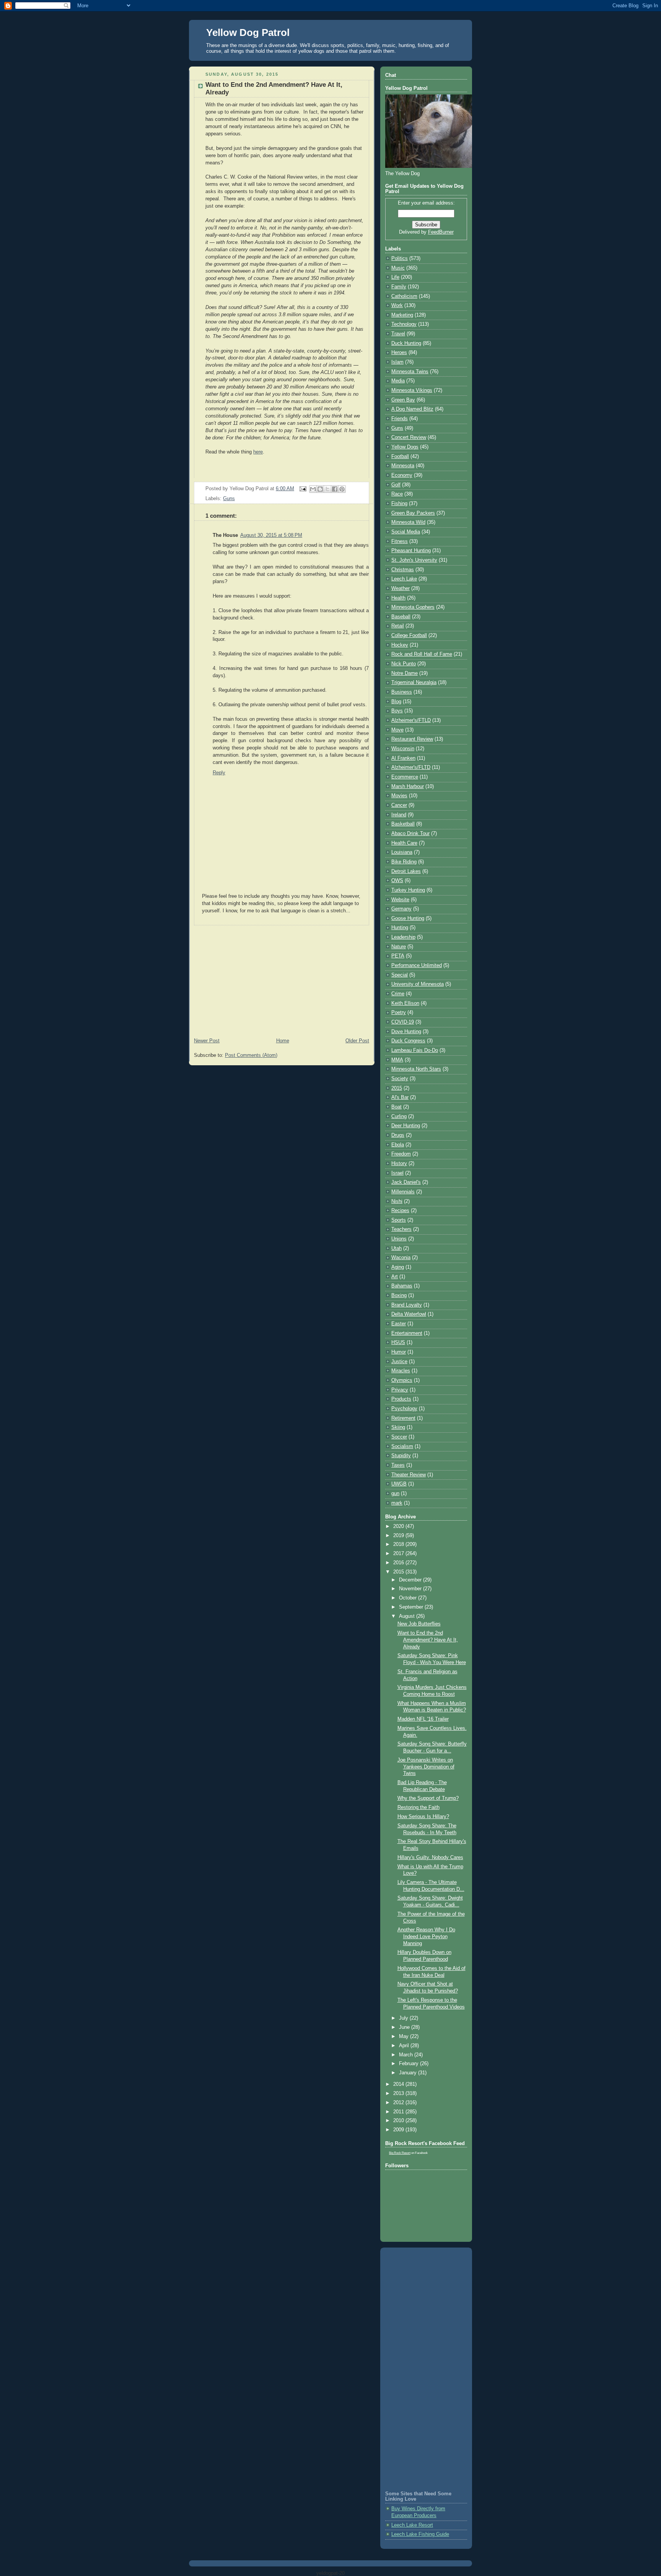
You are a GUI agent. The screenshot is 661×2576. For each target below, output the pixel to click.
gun (395, 1494)
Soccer (399, 1437)
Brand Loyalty (407, 1305)
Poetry (399, 1013)
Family (399, 287)
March (407, 2055)
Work (397, 306)
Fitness (400, 541)
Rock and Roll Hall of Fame (422, 654)
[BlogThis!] (320, 489)
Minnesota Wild (408, 522)
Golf (396, 485)
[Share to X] (327, 489)
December (411, 1580)
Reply (219, 773)
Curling (399, 1117)
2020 (399, 1526)
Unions (399, 1239)
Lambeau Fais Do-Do (415, 1050)
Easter (399, 1324)
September (412, 1607)
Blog (396, 702)
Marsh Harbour (408, 787)
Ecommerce (405, 777)
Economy (402, 475)
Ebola (398, 1145)
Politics (400, 258)
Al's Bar (400, 1097)
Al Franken (403, 758)
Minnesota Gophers (413, 607)
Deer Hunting (406, 1126)
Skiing (398, 1427)
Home (283, 1041)
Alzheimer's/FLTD (411, 767)
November (411, 1589)
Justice (399, 1362)
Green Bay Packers (413, 513)
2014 (399, 2084)
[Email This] (313, 489)
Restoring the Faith (418, 1807)
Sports (399, 1220)
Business (402, 692)
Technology (404, 324)
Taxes (398, 1465)
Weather (401, 588)
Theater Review (409, 1475)
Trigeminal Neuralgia (414, 683)
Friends (400, 419)
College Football (409, 635)
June (405, 2027)
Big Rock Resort (400, 2153)
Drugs (398, 1135)
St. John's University (414, 560)
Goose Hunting (408, 918)
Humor (399, 1352)
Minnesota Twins (410, 372)
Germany (401, 909)
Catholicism (404, 296)
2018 (399, 1544)
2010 (399, 2121)
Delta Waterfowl (409, 1314)
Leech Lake (404, 579)
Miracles (401, 1371)
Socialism (402, 1446)
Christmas (403, 570)
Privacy (400, 1390)
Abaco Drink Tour (410, 834)
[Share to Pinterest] (342, 489)
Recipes (400, 1211)
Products (401, 1399)
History (399, 1164)
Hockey (400, 645)
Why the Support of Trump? (428, 1798)
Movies (399, 796)
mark (397, 1503)
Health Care (404, 843)
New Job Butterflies (419, 1624)
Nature (399, 947)
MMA (397, 1060)
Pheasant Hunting (411, 551)
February (409, 2064)
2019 (399, 1536)
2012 (399, 2103)
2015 (397, 1088)
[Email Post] (303, 489)
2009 (399, 2130)
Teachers (401, 1229)
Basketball (403, 824)
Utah (396, 1248)
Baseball (401, 617)
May (405, 2036)
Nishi (397, 1201)
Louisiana (402, 852)
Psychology (404, 1409)
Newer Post (207, 1041)
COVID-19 (403, 1022)
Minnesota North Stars (416, 1069)
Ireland (399, 815)
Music (398, 268)
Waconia (401, 1258)
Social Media (406, 532)
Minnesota (403, 466)
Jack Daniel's (406, 1182)
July (404, 2018)
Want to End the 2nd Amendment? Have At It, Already (428, 1640)
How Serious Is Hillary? (423, 1817)
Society (400, 1079)
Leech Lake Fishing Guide (420, 2534)
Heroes (399, 353)
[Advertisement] (282, 979)
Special (400, 975)
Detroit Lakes (406, 871)
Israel (397, 1173)
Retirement (403, 1418)
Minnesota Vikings (412, 390)
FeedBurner (441, 232)
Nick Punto (404, 664)
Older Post (357, 1041)
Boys (397, 711)
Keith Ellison (405, 1003)
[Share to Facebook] (335, 489)
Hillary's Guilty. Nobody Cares (430, 1858)
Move (397, 730)
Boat (396, 1107)
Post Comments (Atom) (251, 1055)
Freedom (401, 1154)
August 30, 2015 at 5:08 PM (271, 535)
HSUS (398, 1342)
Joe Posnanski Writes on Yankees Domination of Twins (426, 1767)
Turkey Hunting (408, 890)
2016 (399, 1563)
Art (395, 1277)
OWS (397, 881)
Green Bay (403, 400)
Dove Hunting (406, 1032)
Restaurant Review (412, 739)
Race (397, 494)
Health (398, 598)
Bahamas (402, 1286)
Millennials (403, 1192)
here (258, 452)
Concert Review (409, 437)
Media (398, 381)
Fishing (399, 504)
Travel (398, 334)
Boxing (399, 1295)
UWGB (399, 1484)
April (405, 2046)
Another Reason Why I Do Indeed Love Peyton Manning (426, 1936)
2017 (399, 1554)
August (408, 1616)
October (409, 1598)
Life (395, 277)
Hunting (400, 928)
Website (400, 900)
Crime (398, 994)
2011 (399, 2112)
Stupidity (401, 1456)
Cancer (399, 805)
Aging (398, 1267)
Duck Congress (408, 1041)
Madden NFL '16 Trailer (423, 1719)
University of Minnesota (418, 984)
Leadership (403, 937)
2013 (399, 2093)
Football (400, 457)
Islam (397, 362)
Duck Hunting (406, 343)
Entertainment (407, 1333)
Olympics (402, 1380)
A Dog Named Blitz (412, 409)
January (409, 2073)
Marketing (402, 315)
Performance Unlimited (417, 965)
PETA (398, 956)
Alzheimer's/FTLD (411, 720)
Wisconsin (403, 749)
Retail (398, 626)
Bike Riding (404, 862)
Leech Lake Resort (412, 2525)
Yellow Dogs (405, 447)
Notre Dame (405, 673)
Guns (229, 499)
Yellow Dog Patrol (248, 33)
